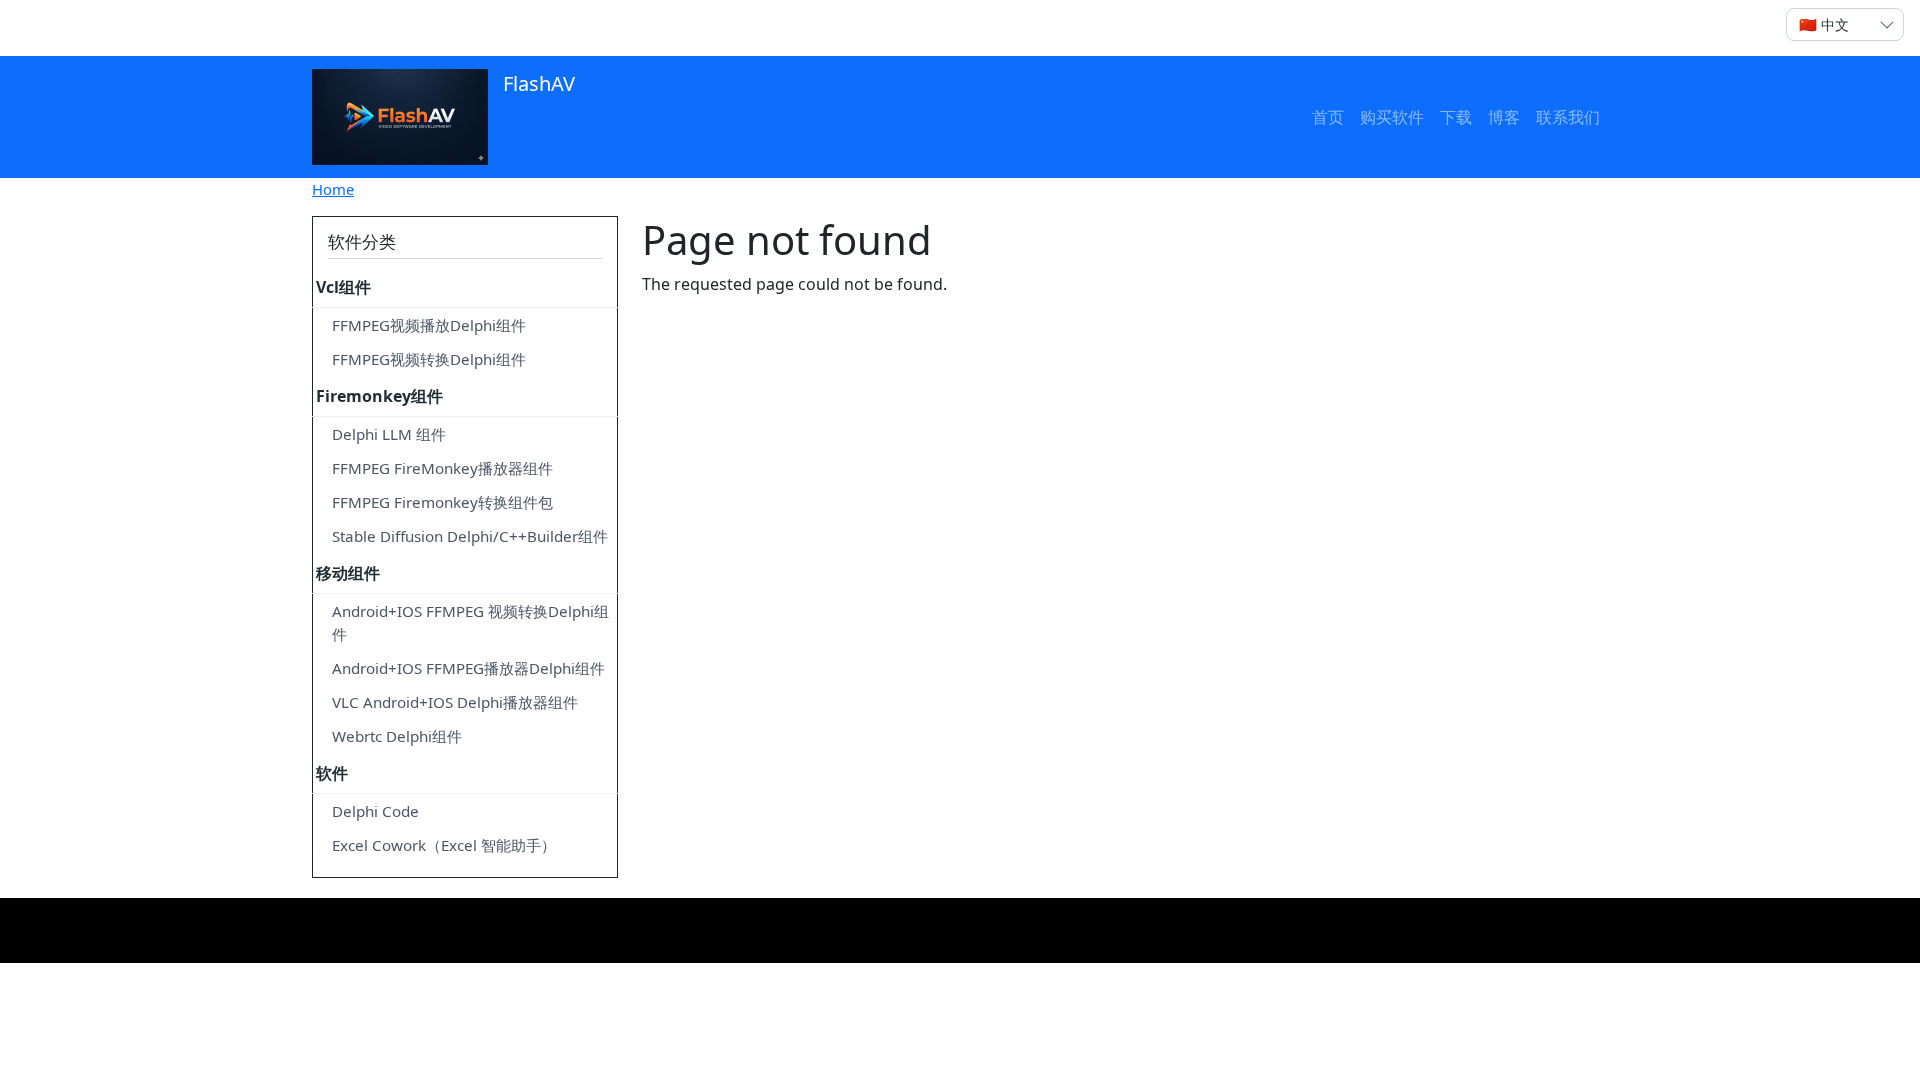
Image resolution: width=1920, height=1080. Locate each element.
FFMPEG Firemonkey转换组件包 (442, 502)
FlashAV (536, 83)
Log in (351, 28)
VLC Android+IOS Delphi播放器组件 (455, 702)
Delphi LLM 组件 (389, 434)
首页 (1328, 117)
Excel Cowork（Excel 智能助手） (444, 845)
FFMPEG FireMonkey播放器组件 (442, 468)
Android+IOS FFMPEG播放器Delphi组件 (468, 668)
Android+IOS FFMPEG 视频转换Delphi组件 (470, 622)
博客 (1504, 117)
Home (333, 189)
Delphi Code (375, 811)
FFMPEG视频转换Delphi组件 (429, 359)
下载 (1456, 117)
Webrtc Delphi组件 (397, 736)
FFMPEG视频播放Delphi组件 (429, 325)
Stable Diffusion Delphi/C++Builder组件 (470, 536)
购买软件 (1392, 117)
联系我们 (1568, 117)
